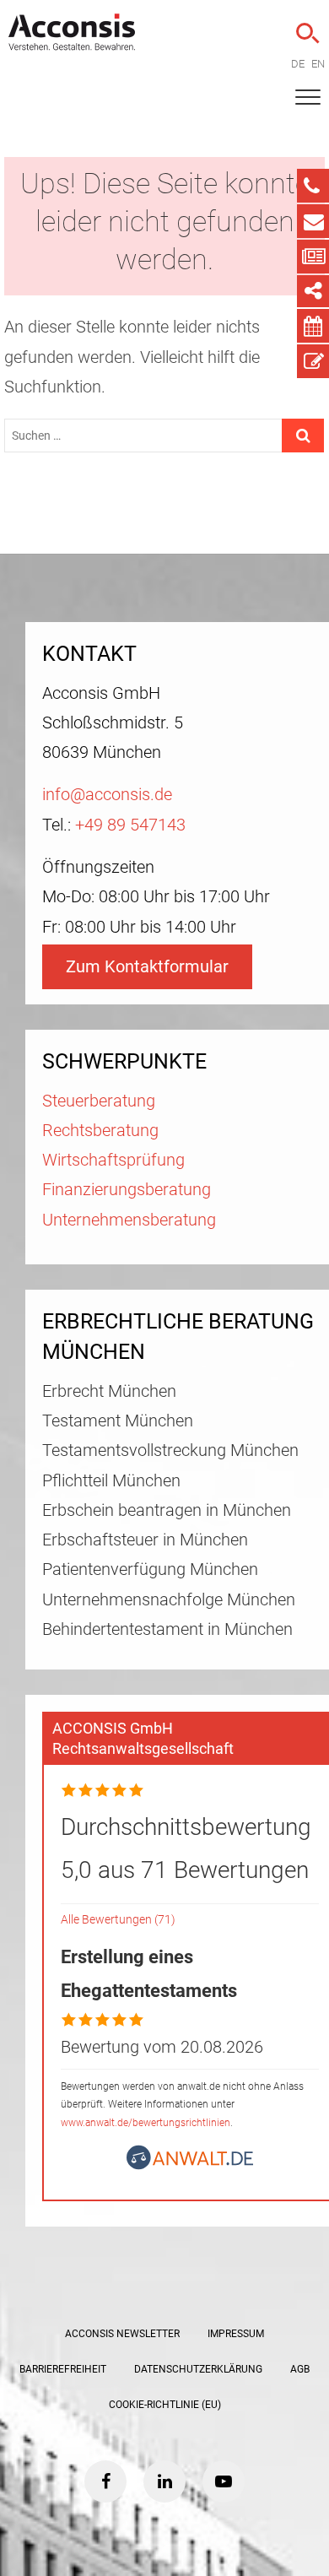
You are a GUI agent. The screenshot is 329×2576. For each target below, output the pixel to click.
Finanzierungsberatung (127, 1190)
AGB (300, 2369)
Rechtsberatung (100, 1131)
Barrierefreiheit (63, 2369)
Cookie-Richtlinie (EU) (165, 2405)
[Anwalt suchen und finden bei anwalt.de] (190, 2165)
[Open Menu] (308, 98)
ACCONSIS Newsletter (122, 2334)
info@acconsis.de (107, 795)
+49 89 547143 (130, 825)
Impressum (236, 2334)
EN (318, 64)
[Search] (305, 34)
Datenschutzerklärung (198, 2369)
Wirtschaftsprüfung (113, 1160)
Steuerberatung (99, 1101)
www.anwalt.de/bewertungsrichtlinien (146, 2123)
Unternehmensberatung (129, 1220)
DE (298, 64)
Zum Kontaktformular (147, 967)
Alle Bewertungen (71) (118, 1920)
